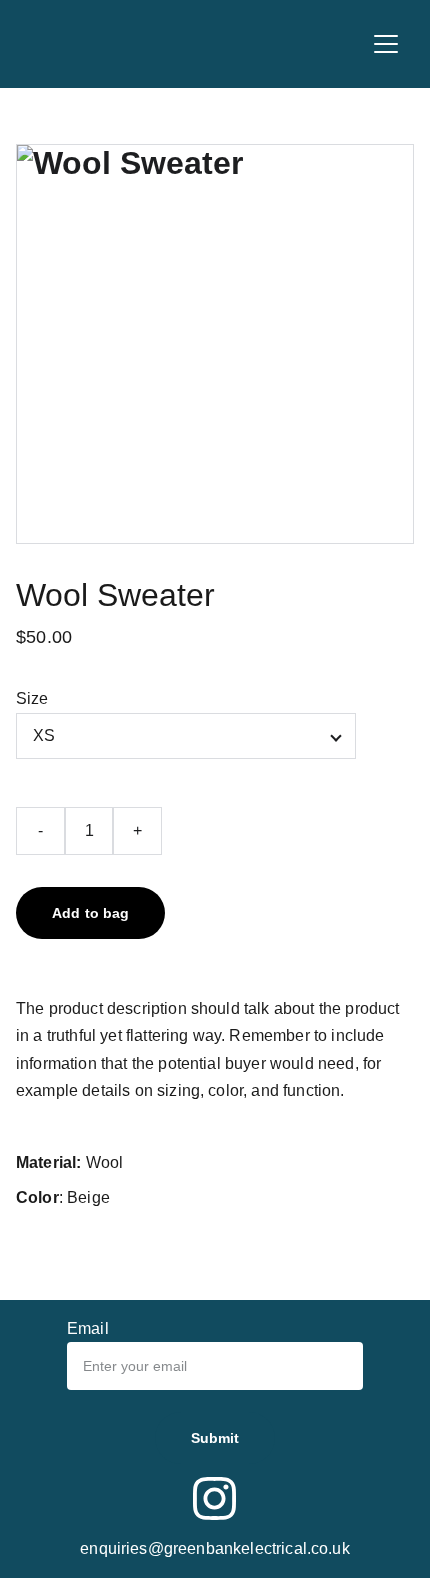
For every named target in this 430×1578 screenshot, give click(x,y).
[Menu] (386, 44)
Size (32, 698)
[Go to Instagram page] (215, 1498)
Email (88, 1328)
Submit (215, 1438)
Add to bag (90, 913)
